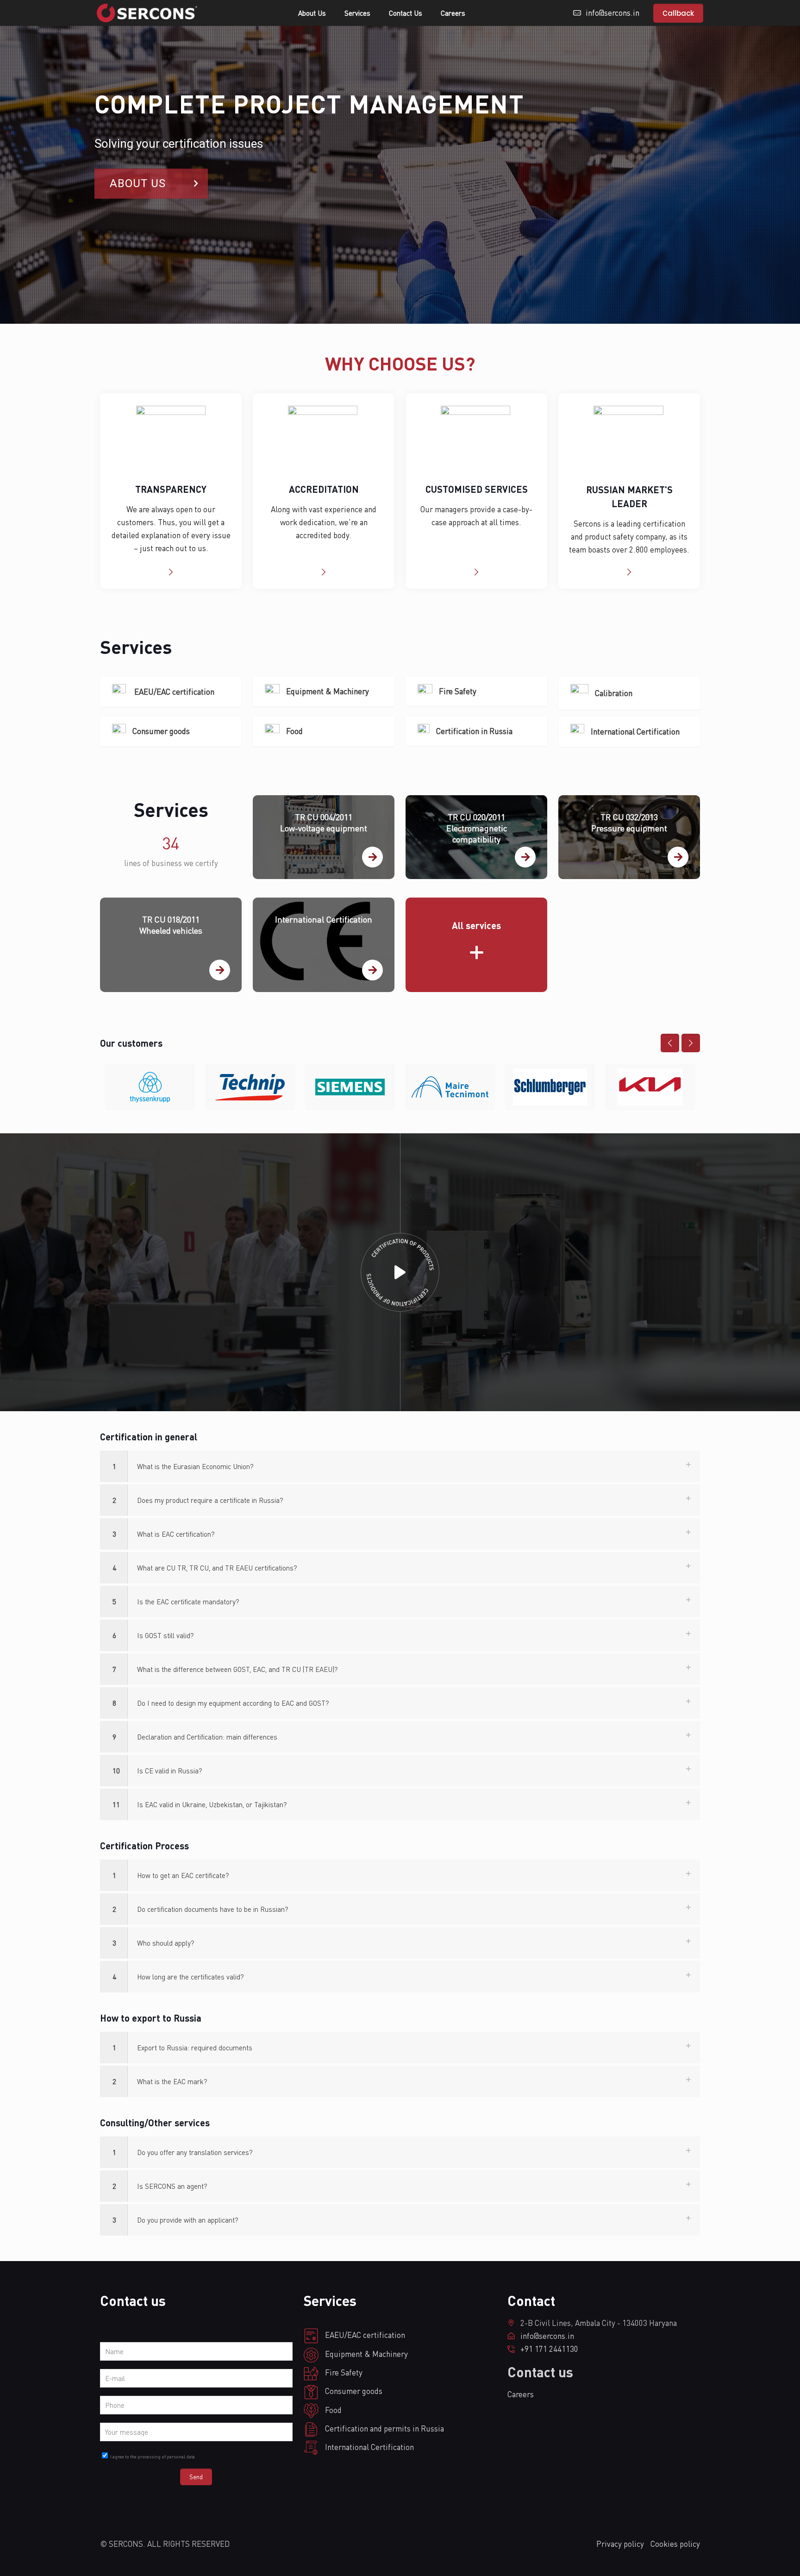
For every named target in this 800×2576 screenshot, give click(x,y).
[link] (400, 1466)
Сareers (521, 2394)
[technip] (250, 1087)
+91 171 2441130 (549, 2349)
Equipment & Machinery (328, 691)
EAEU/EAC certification (173, 692)
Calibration (614, 693)
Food (294, 731)
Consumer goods (161, 731)
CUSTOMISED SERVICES (477, 489)
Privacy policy (620, 2544)
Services (171, 809)
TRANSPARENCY (171, 489)
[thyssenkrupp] (150, 1087)
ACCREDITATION (324, 489)
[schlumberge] (550, 1087)
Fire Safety (458, 691)
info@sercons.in (547, 2336)
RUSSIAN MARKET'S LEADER (629, 496)
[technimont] (450, 1087)
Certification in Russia (474, 731)
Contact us (540, 2372)
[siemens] (350, 1087)
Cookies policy (675, 2544)
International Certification (635, 732)
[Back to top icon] (12, 2566)
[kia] (650, 1087)
